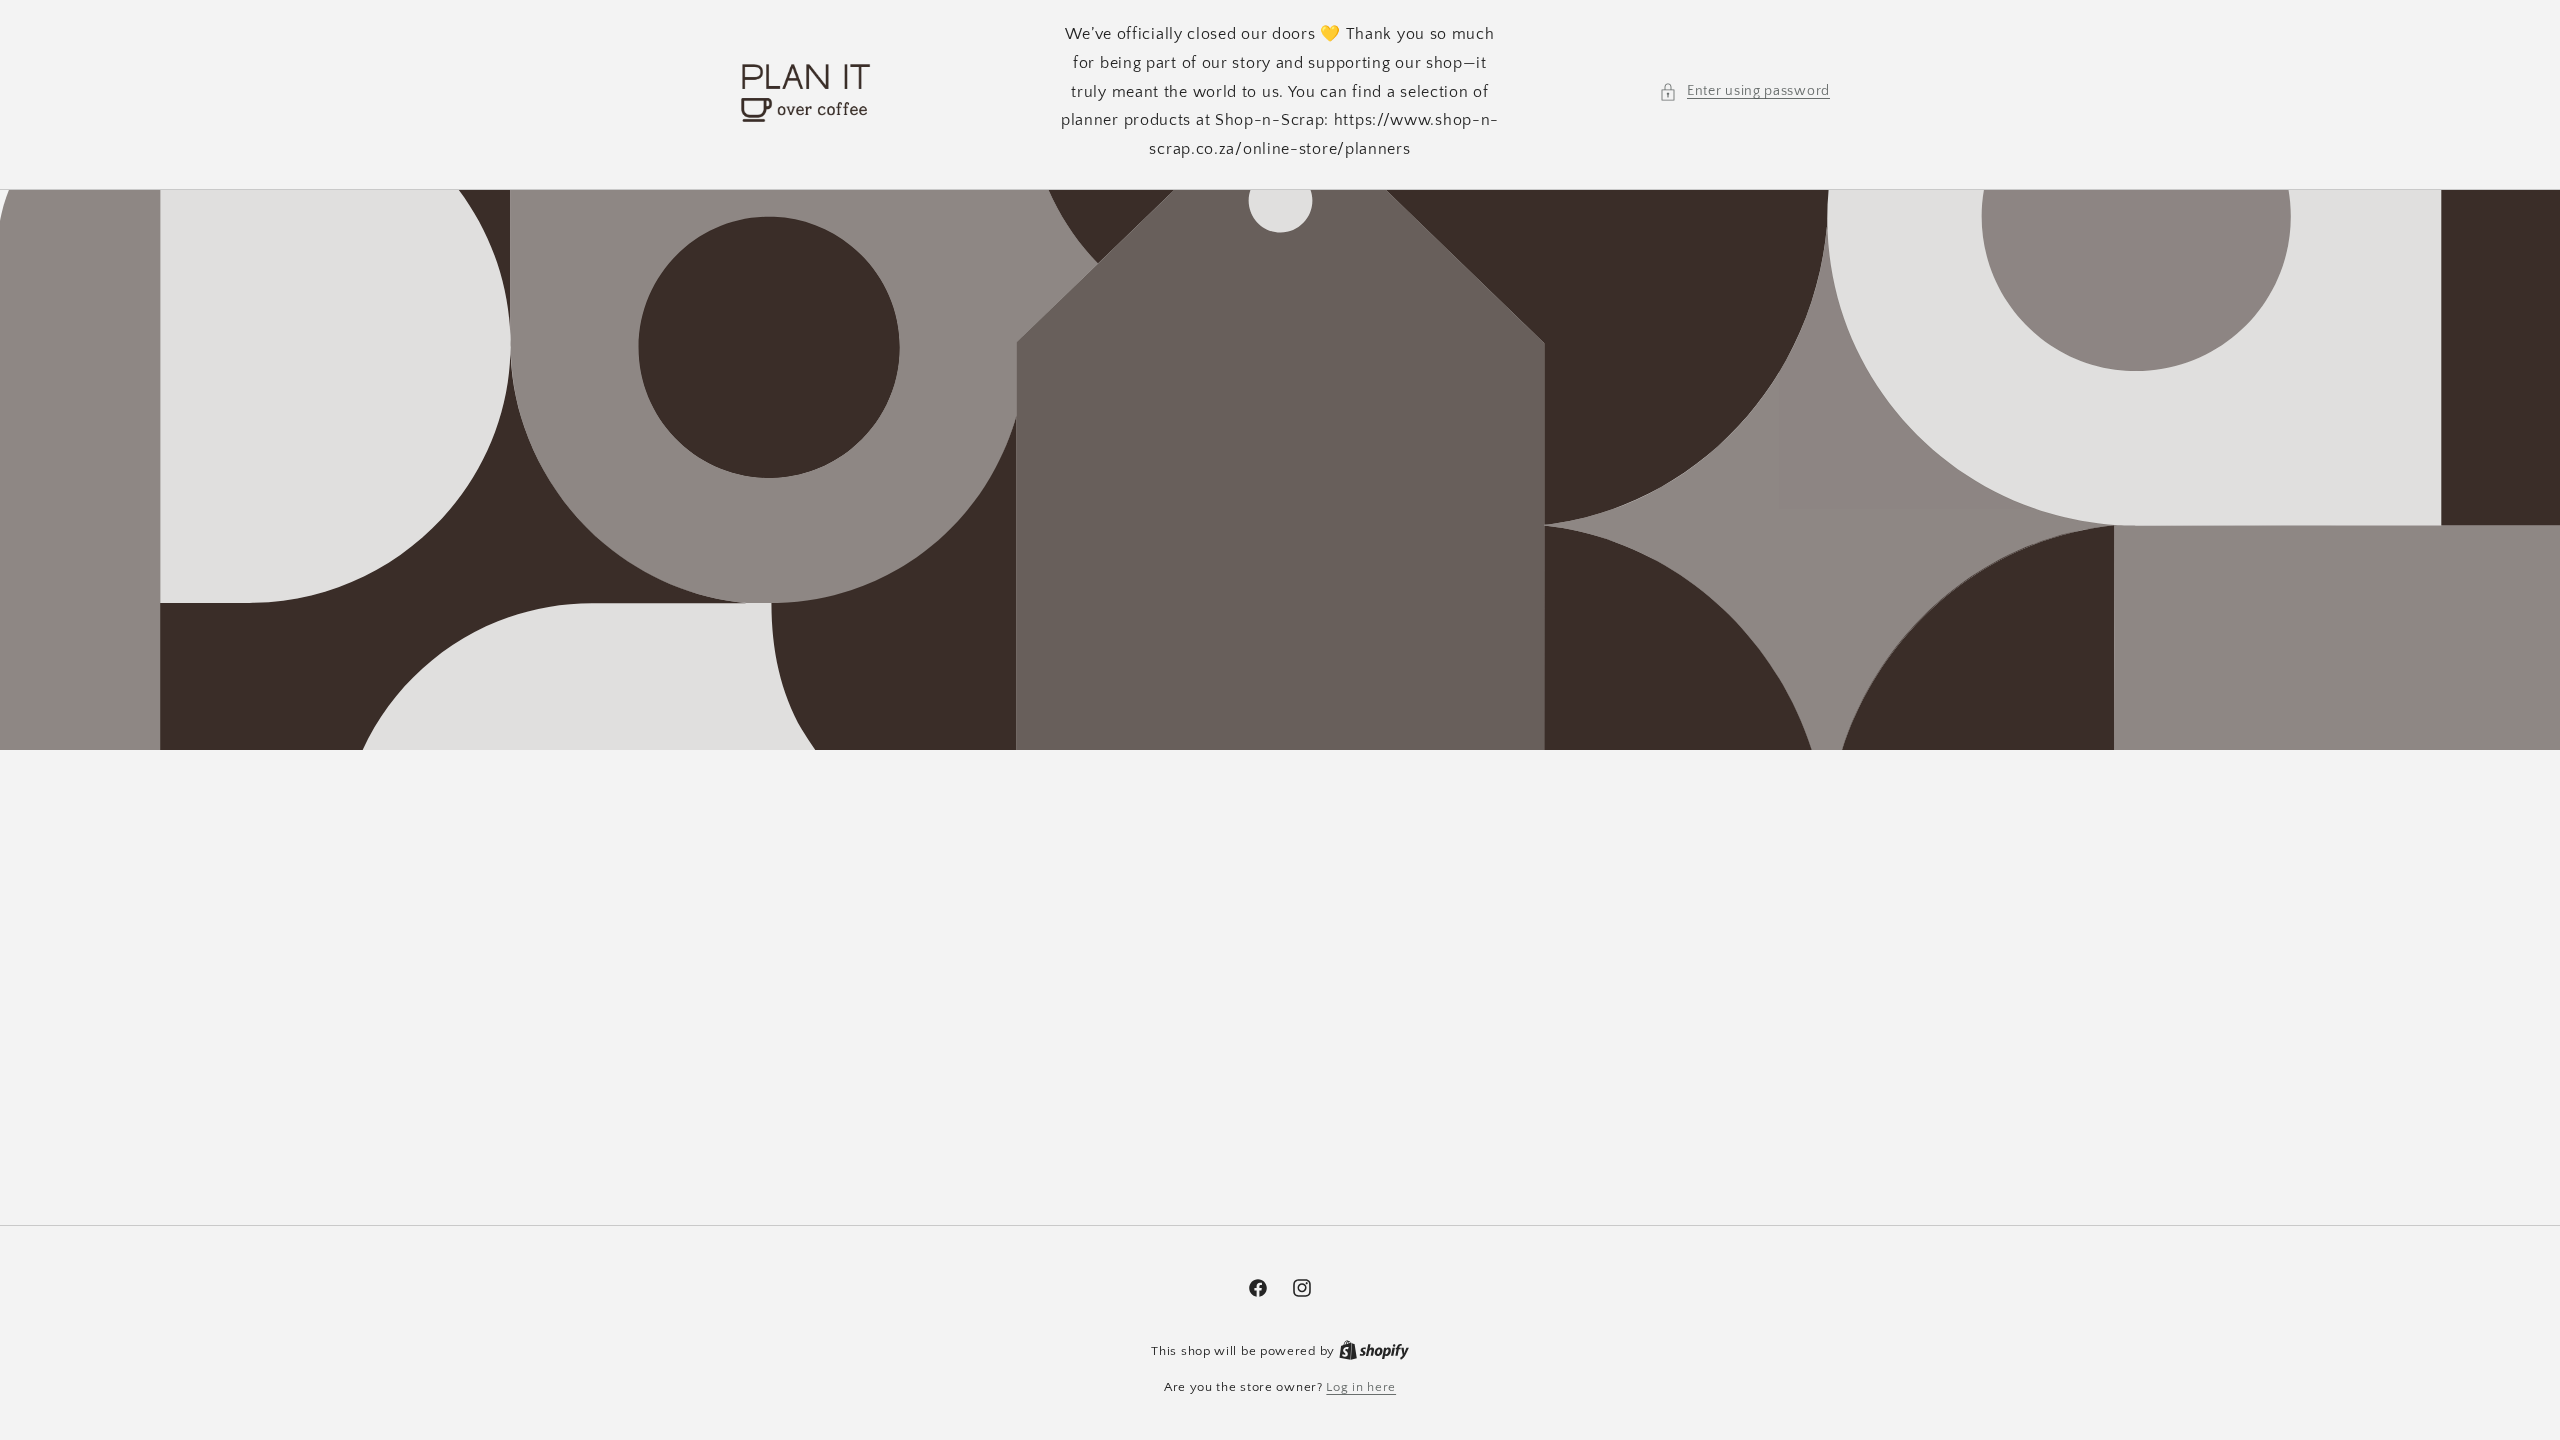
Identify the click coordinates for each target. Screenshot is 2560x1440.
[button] (1744, 91)
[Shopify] (1374, 1351)
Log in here (1361, 1387)
